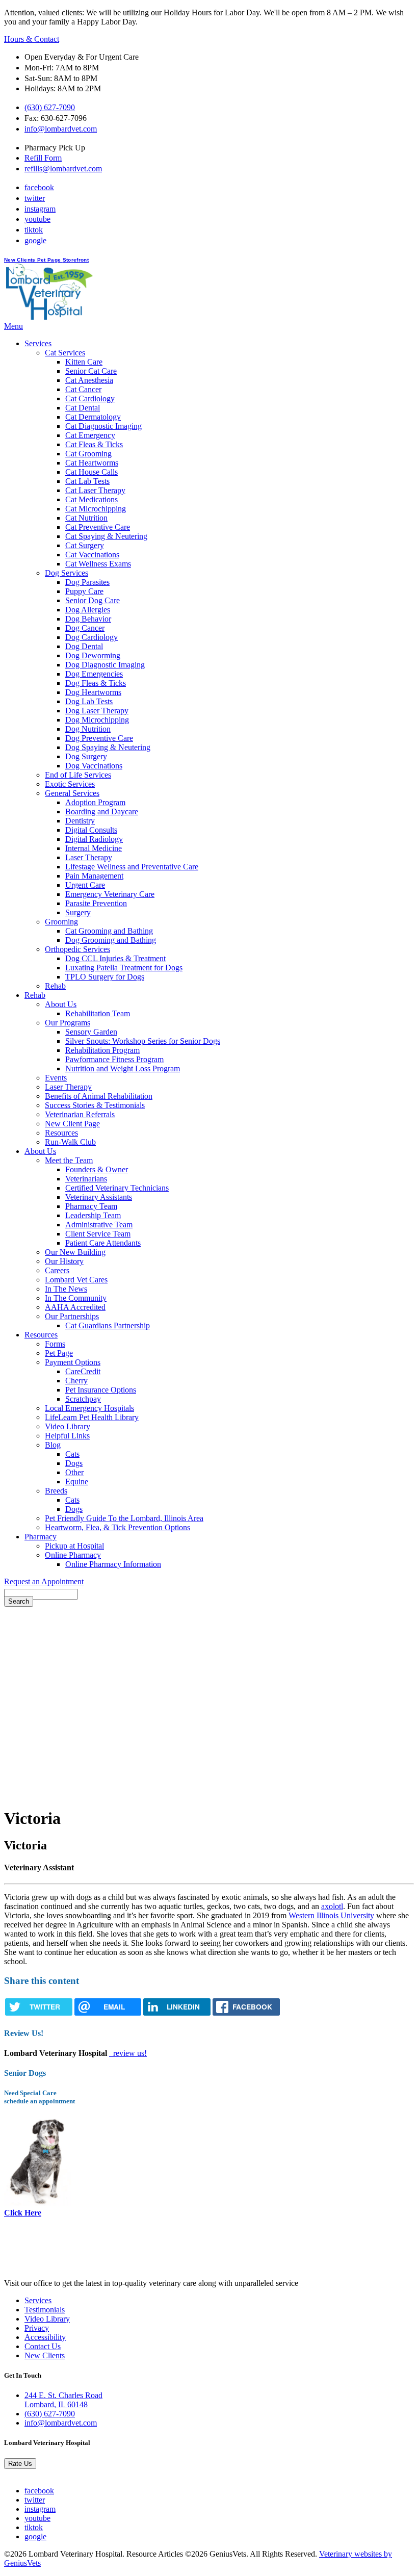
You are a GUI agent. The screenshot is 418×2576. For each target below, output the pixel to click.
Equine (77, 1482)
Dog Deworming (93, 655)
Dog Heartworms (93, 692)
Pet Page (50, 260)
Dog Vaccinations (94, 766)
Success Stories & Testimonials (95, 1105)
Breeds (56, 1491)
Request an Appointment (44, 1581)
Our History (64, 1261)
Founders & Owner (97, 1169)
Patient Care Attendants (103, 1243)
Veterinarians (86, 1179)
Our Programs (68, 1023)
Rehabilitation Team (98, 1013)
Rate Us (20, 2464)
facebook (39, 187)
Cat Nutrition (86, 518)
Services (38, 343)
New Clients (21, 260)
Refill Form (43, 158)
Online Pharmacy (73, 1555)
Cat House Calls (92, 472)
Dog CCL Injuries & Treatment (115, 958)
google (35, 240)
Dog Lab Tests (89, 701)
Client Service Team (98, 1234)
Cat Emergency (90, 435)
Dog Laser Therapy (97, 711)
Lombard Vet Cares (76, 1280)
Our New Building (75, 1252)
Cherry (76, 1381)
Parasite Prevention (96, 903)
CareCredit (83, 1371)
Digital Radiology (94, 839)
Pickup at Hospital (74, 1546)
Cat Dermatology (93, 417)
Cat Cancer (83, 389)
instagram (40, 209)
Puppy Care (84, 591)
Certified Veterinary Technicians (117, 1188)
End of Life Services (78, 775)
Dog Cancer (85, 628)
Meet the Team (69, 1160)
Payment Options (73, 1362)
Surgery (78, 912)
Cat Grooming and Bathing (109, 931)
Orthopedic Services (77, 949)
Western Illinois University (331, 1915)
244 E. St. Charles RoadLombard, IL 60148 (63, 2400)
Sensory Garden (91, 1032)
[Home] (49, 317)
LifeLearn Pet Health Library (92, 1417)
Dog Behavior (88, 619)
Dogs (74, 1463)
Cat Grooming (88, 454)
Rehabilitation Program (102, 1050)
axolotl (332, 1906)
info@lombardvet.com (61, 129)
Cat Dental (83, 408)
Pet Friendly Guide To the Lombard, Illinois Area (124, 1518)
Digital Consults (91, 830)
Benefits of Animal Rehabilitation (99, 1096)
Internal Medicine (94, 848)
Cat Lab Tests (87, 481)
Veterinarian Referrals (80, 1114)
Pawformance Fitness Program (114, 1059)
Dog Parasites (87, 582)
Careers (57, 1270)
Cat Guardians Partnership (108, 1325)
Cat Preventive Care (98, 527)
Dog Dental (84, 646)
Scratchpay (83, 1399)
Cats (72, 1454)
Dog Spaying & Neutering (108, 747)
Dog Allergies (88, 610)
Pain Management (94, 876)
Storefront (76, 260)
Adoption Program (95, 802)
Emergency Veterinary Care (110, 894)
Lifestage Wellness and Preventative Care (132, 867)
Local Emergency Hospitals (89, 1408)
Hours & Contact (32, 39)
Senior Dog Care (93, 600)
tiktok (34, 230)
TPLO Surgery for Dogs (105, 977)
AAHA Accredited (75, 1307)
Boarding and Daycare (102, 812)
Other (74, 1472)
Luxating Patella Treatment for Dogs (124, 968)
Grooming (61, 922)
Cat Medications (92, 499)
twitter (35, 198)
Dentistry (80, 821)
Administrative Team (99, 1225)
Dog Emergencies (94, 674)
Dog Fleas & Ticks (96, 683)
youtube (37, 219)
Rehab (55, 986)
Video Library (68, 1426)
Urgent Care (85, 885)
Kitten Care (84, 362)
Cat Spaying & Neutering (106, 536)
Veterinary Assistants (99, 1197)
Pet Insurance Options (101, 1390)
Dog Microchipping (97, 720)
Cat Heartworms (92, 463)
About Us (61, 1004)
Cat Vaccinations (92, 555)
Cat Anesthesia (89, 380)
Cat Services (65, 353)
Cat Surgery (85, 545)
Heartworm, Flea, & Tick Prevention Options (117, 1527)
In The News (66, 1289)
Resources (61, 1133)
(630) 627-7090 (50, 107)
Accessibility (45, 2337)
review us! (129, 2053)
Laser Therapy (89, 857)
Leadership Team (93, 1215)
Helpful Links (67, 1436)
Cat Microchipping (96, 509)
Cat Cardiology (90, 398)
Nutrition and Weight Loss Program (123, 1068)
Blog (53, 1445)
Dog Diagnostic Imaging (105, 665)
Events (56, 1078)
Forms (55, 1344)
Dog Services (67, 573)
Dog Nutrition (88, 729)
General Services (72, 793)
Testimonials (45, 2310)
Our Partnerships (72, 1316)
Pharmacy (41, 1537)
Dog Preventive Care (99, 738)
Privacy (37, 2328)
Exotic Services (70, 784)
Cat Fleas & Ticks (94, 444)
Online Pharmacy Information (113, 1564)
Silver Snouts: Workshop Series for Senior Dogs (143, 1041)
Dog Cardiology (92, 637)
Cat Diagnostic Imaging (103, 426)
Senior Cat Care (91, 371)
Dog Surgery (86, 756)
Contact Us (43, 2346)
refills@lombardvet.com (63, 169)
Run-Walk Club (70, 1142)
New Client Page (72, 1124)
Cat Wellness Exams (98, 564)
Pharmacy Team (91, 1206)
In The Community (76, 1298)
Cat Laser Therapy (95, 490)
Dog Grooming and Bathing (111, 940)
